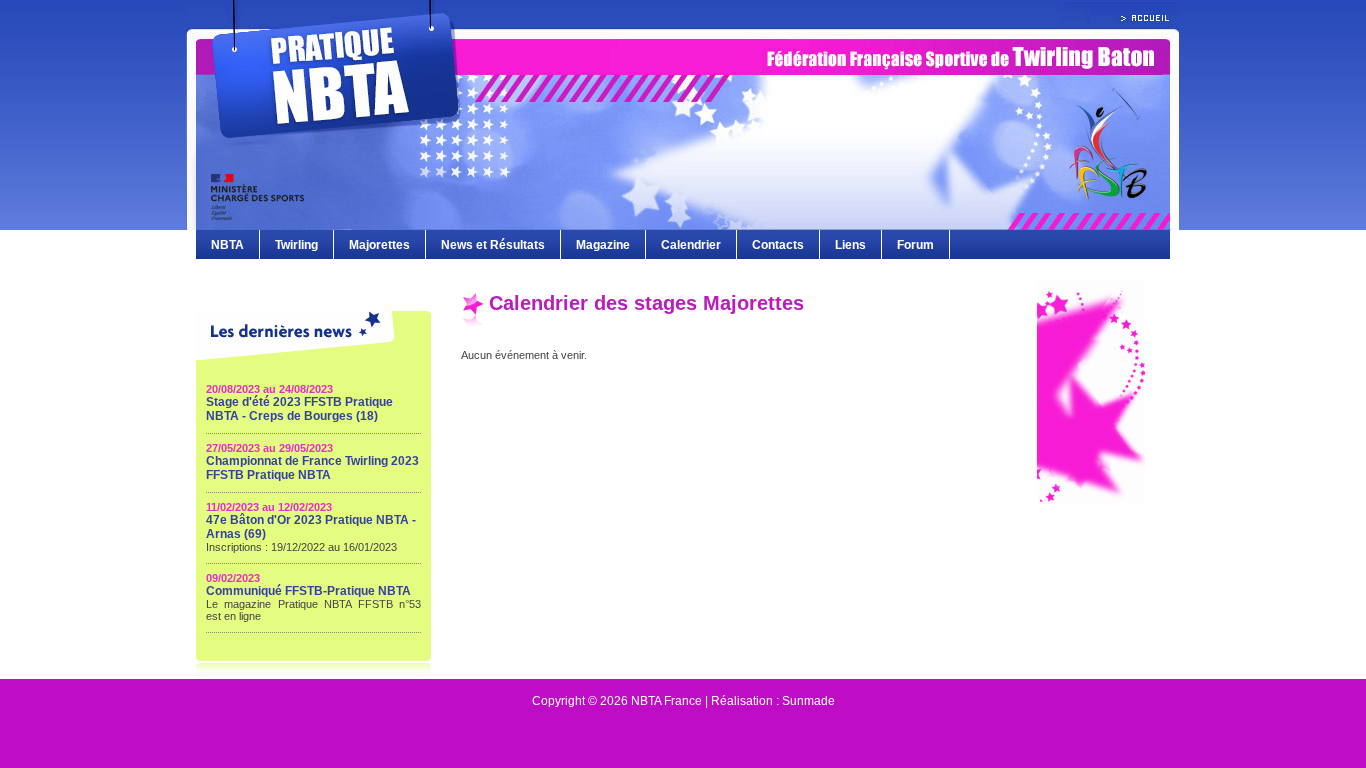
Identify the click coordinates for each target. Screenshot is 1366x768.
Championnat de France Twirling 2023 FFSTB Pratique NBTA (312, 468)
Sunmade (808, 701)
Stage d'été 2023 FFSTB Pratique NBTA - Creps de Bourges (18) (299, 409)
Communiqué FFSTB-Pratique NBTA (308, 591)
